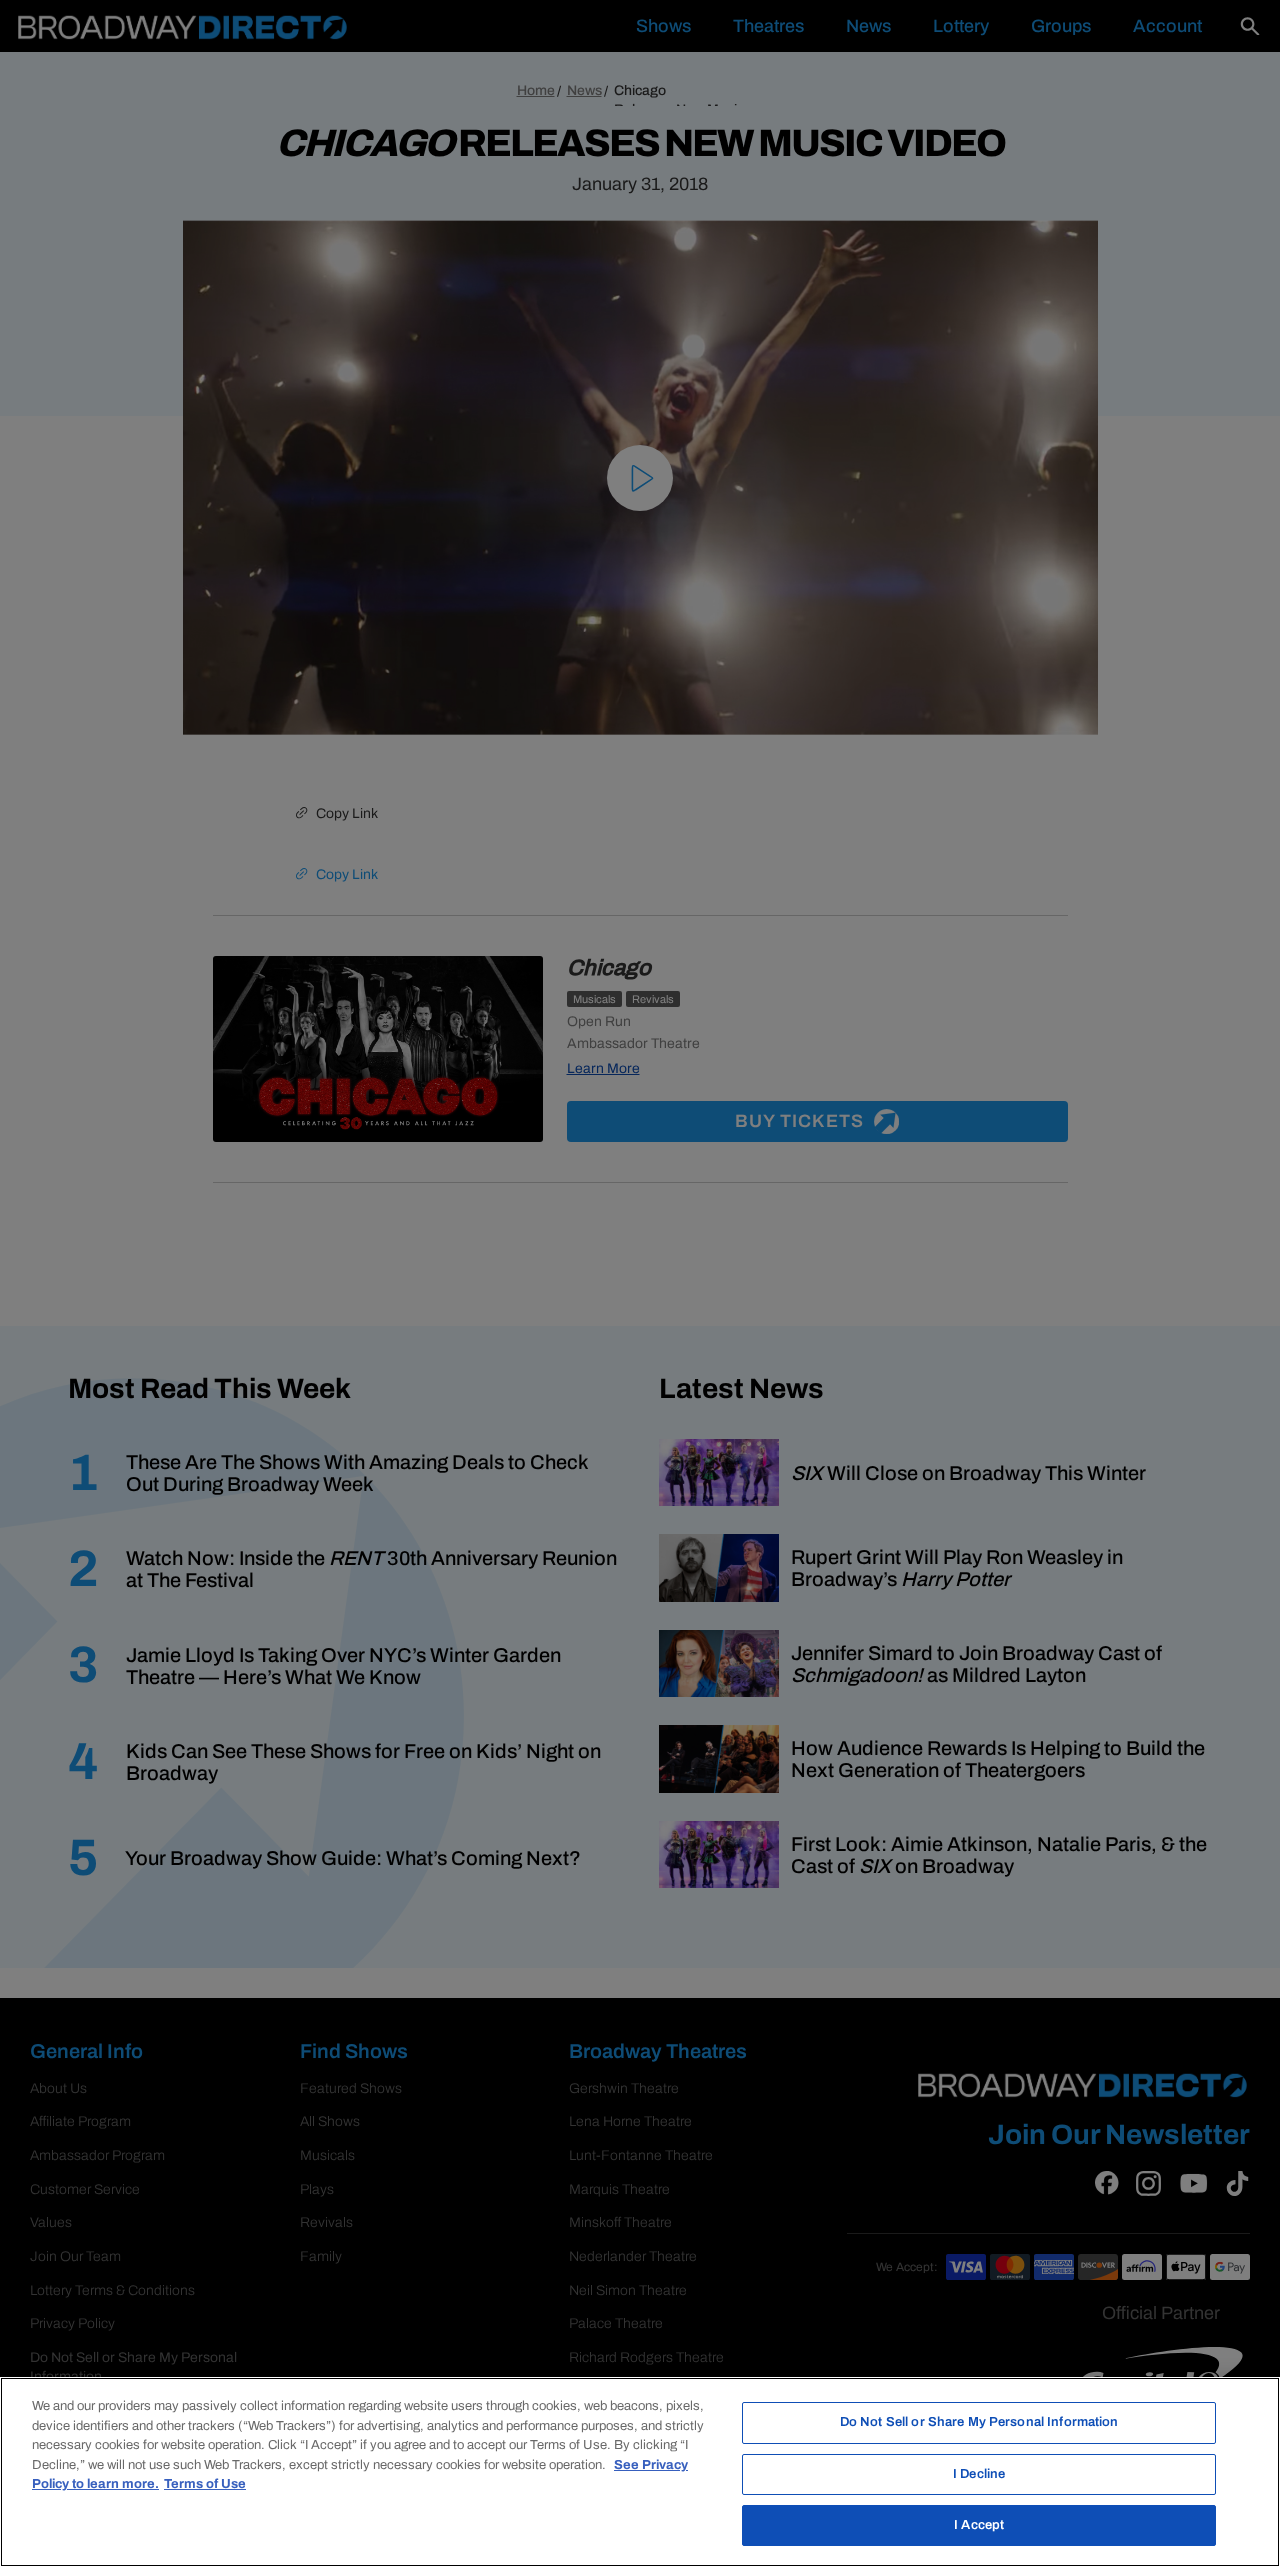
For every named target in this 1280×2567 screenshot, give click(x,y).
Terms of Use (205, 2484)
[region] (640, 2472)
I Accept (979, 2525)
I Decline (979, 2474)
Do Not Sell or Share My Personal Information (979, 2422)
